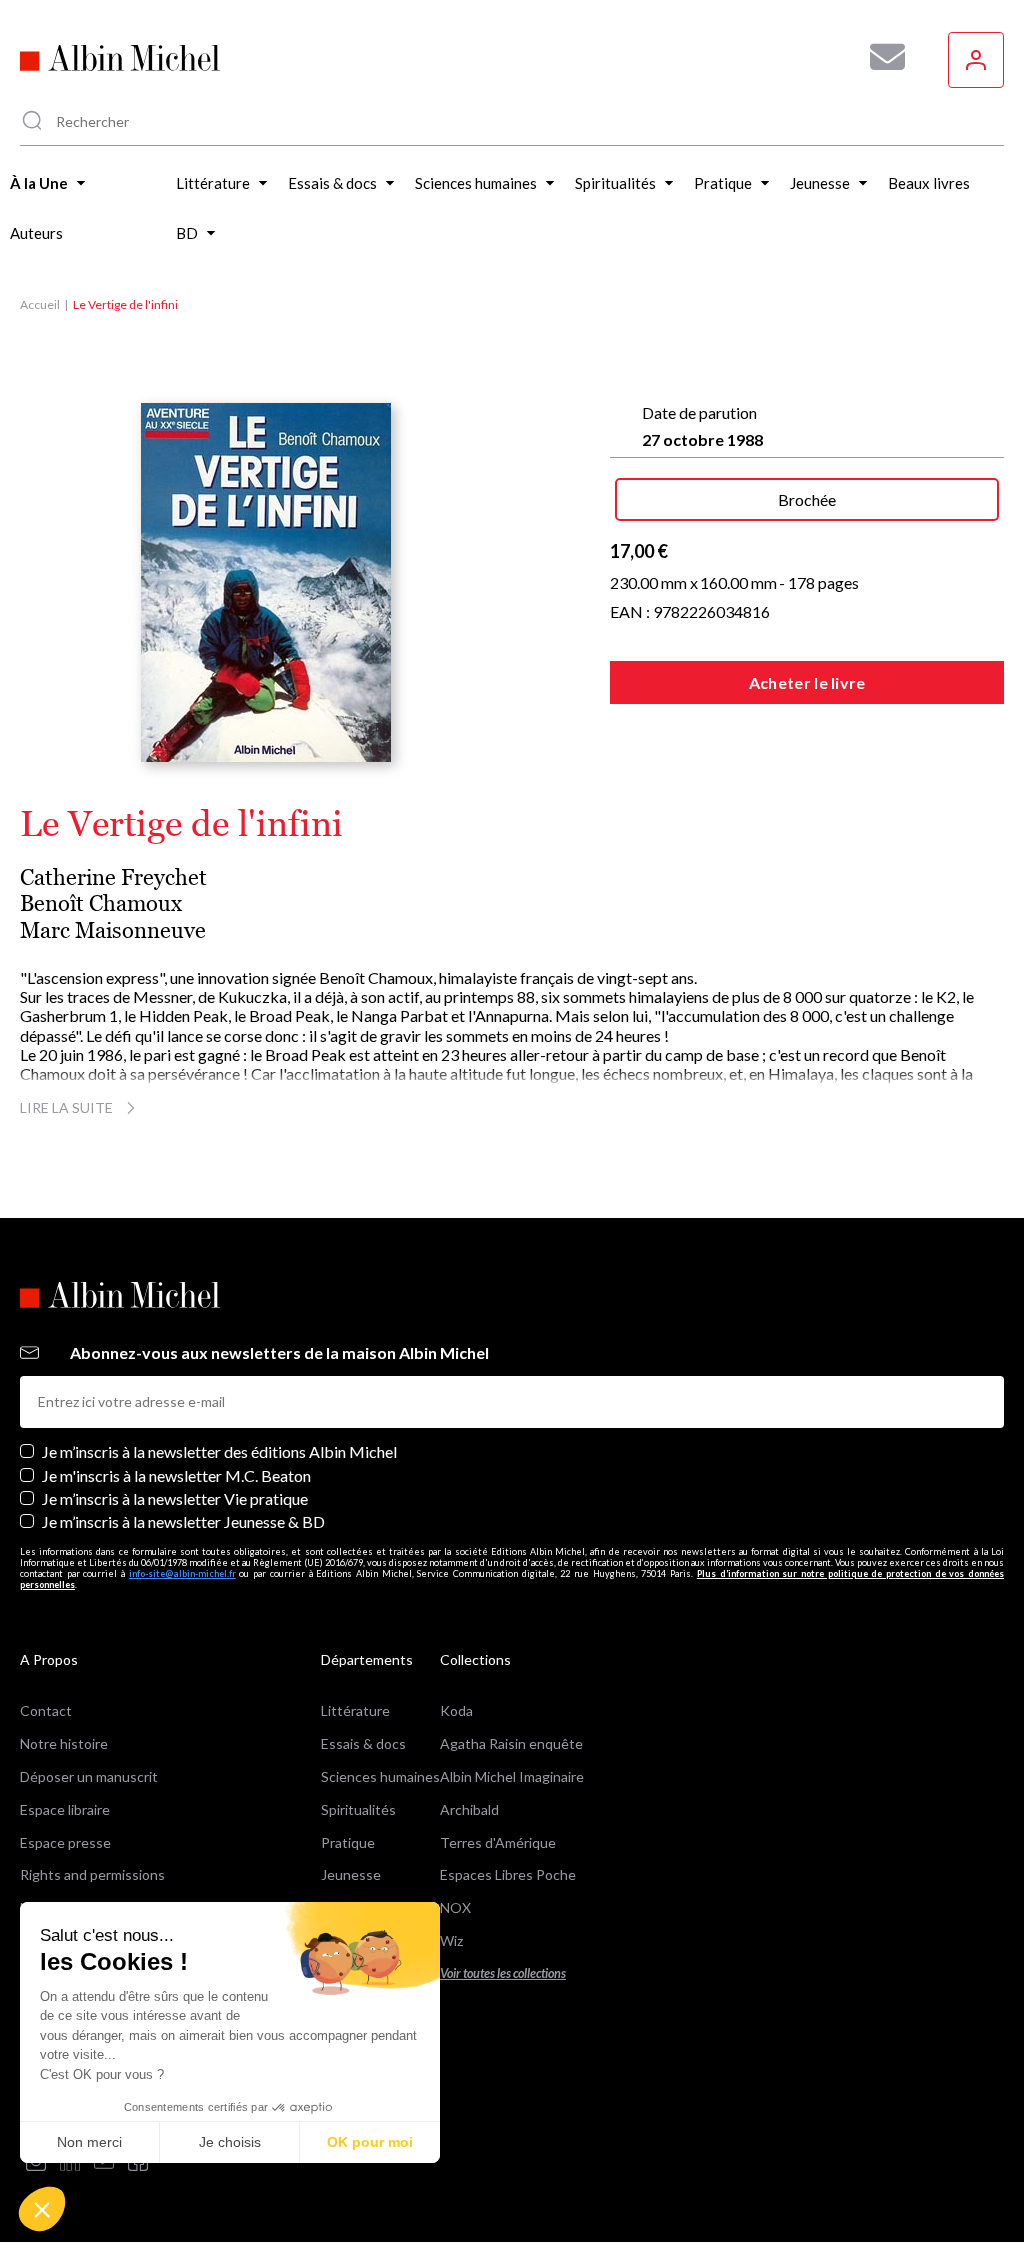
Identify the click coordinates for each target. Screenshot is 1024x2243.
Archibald (469, 1809)
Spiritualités (358, 1809)
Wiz (451, 1940)
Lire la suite (66, 1107)
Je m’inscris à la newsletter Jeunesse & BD (183, 1521)
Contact (46, 1710)
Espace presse (65, 1842)
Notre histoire (64, 1743)
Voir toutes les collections (503, 1973)
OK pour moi (370, 2142)
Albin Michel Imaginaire (512, 1776)
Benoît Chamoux (101, 903)
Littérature (355, 1710)
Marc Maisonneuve (113, 930)
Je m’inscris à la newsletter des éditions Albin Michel (219, 1451)
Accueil (40, 304)
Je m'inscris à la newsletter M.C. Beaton (176, 1475)
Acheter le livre (807, 682)
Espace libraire (65, 1809)
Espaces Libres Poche (508, 1874)
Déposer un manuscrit (89, 1776)
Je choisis (230, 2142)
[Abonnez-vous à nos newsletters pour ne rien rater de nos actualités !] (880, 57)
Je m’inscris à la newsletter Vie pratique (175, 1498)
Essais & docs (363, 1743)
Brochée (807, 499)
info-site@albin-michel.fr (182, 1573)
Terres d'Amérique (498, 1842)
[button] (42, 2209)
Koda (456, 1710)
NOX (455, 1907)
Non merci (89, 2142)
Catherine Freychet (113, 877)
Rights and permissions (92, 1874)
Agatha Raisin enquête (511, 1743)
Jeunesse (351, 1874)
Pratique (348, 1842)
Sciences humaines (380, 1776)
